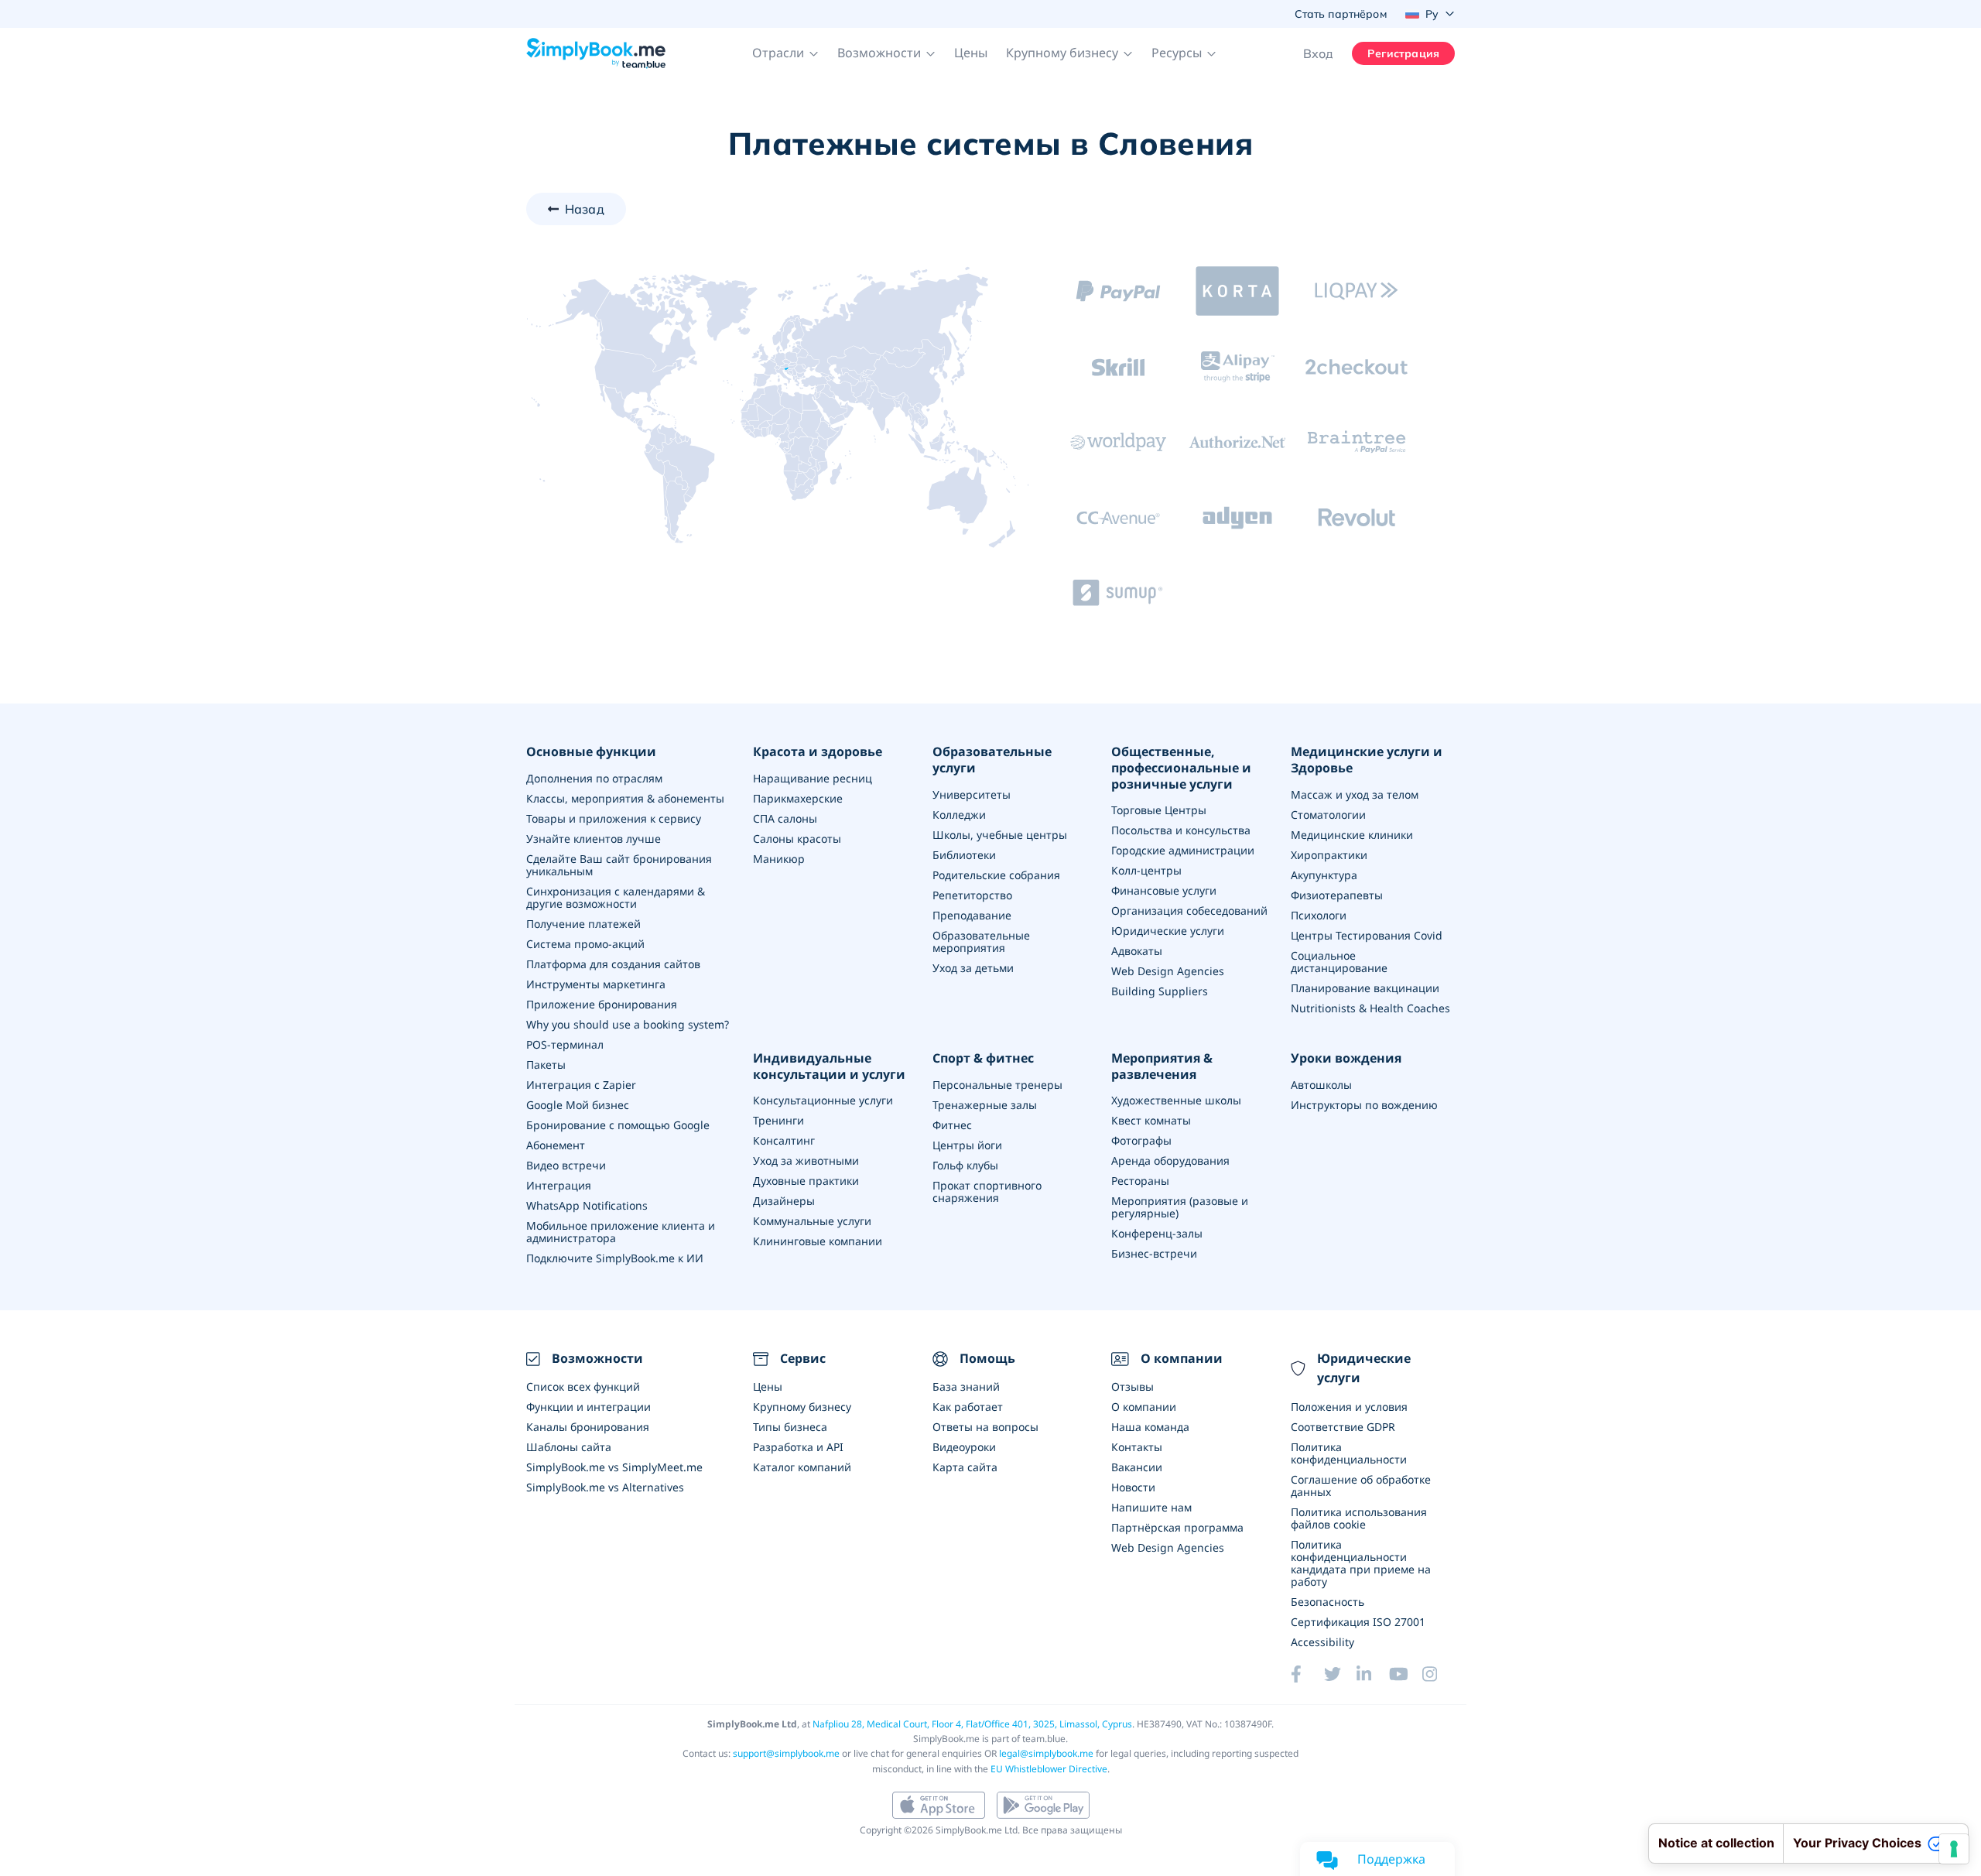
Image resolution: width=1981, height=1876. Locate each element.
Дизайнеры (784, 1201)
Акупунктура (1324, 875)
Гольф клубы (965, 1165)
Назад (585, 209)
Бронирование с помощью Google (618, 1125)
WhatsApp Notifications (587, 1205)
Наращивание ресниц (813, 778)
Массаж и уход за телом (1355, 794)
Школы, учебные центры (1000, 835)
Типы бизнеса (790, 1427)
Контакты (1137, 1447)
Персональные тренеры (997, 1085)
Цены (971, 53)
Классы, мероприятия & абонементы (625, 798)
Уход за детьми (973, 968)
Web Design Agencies (1168, 971)
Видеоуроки (964, 1447)
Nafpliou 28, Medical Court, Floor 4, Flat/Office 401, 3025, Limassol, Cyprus (972, 1724)
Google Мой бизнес (578, 1105)
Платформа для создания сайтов (613, 964)
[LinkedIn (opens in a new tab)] (1373, 1674)
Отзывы (1132, 1386)
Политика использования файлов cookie (1359, 1518)
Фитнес (952, 1125)
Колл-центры (1146, 870)
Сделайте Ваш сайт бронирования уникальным (619, 865)
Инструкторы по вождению (1364, 1105)
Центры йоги (967, 1145)
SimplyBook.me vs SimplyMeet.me (614, 1467)
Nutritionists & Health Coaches (1370, 1008)
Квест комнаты (1151, 1120)
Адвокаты (1137, 951)
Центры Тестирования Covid (1367, 935)
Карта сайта (965, 1467)
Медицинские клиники (1352, 835)
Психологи (1319, 915)
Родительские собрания (996, 875)
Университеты (972, 794)
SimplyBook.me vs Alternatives (605, 1487)
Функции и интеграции (588, 1407)
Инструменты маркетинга (596, 984)
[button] (785, 53)
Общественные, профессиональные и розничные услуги (1181, 768)
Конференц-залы (1157, 1233)
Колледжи (959, 815)
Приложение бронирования (602, 1004)
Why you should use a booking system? (628, 1024)
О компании (1144, 1407)
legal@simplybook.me (1046, 1753)
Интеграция (559, 1185)
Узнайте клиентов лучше (594, 839)
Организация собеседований (1189, 911)
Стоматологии (1328, 815)
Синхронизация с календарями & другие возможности (616, 897)
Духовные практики (806, 1181)
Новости (1133, 1487)
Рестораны (1140, 1181)
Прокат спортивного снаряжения (987, 1191)
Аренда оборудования (1170, 1161)
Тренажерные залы (985, 1105)
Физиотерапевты (1337, 895)
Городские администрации (1183, 850)
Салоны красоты (797, 839)
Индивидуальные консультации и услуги (829, 1066)
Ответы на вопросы (985, 1427)
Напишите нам (1151, 1507)
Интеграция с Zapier (581, 1085)
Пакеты (546, 1065)
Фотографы (1141, 1140)
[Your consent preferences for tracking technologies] (1954, 1849)
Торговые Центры (1159, 810)
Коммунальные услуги (812, 1221)
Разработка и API (798, 1447)
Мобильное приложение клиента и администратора (621, 1232)
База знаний (966, 1386)
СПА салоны (785, 818)
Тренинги (778, 1120)
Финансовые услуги (1164, 890)
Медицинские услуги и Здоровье (1367, 760)
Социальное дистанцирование (1339, 962)
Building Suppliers (1160, 991)
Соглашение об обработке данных (1361, 1486)
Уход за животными (806, 1161)
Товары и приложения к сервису (614, 818)
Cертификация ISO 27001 (1358, 1622)
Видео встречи (566, 1165)
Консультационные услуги (823, 1100)
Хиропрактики (1329, 855)
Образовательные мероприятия (981, 941)
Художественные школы (1176, 1100)
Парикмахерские (798, 798)
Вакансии (1137, 1467)
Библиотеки (964, 855)
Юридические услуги (1168, 931)
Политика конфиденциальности (1349, 1453)
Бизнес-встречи (1154, 1253)
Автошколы (1321, 1085)
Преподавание (972, 915)
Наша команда (1150, 1427)
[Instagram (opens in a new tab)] (1439, 1674)
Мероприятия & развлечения (1162, 1066)
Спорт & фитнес (983, 1058)
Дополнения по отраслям (594, 778)
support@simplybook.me (786, 1753)
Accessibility (1322, 1642)
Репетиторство (972, 895)
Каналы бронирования (588, 1427)
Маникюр (779, 859)
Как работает (968, 1407)
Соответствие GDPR (1343, 1427)
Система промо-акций (585, 944)
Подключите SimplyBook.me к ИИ (615, 1258)
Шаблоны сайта (569, 1447)
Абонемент (556, 1145)
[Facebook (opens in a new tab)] (1307, 1674)
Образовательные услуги (992, 760)
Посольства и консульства (1181, 830)
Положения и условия (1349, 1407)
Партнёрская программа (1177, 1527)
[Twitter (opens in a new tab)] (1340, 1674)
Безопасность (1328, 1602)
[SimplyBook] (596, 53)
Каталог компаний (802, 1467)
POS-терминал (565, 1044)
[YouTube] (1405, 1674)
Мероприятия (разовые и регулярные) (1180, 1207)
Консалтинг (784, 1140)
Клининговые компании (818, 1241)
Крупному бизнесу (802, 1407)
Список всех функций (583, 1386)
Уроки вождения (1346, 1058)
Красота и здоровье (818, 752)
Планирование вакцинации (1365, 988)
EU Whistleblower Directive (1049, 1769)
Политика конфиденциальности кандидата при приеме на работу (1361, 1563)
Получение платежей (583, 924)
